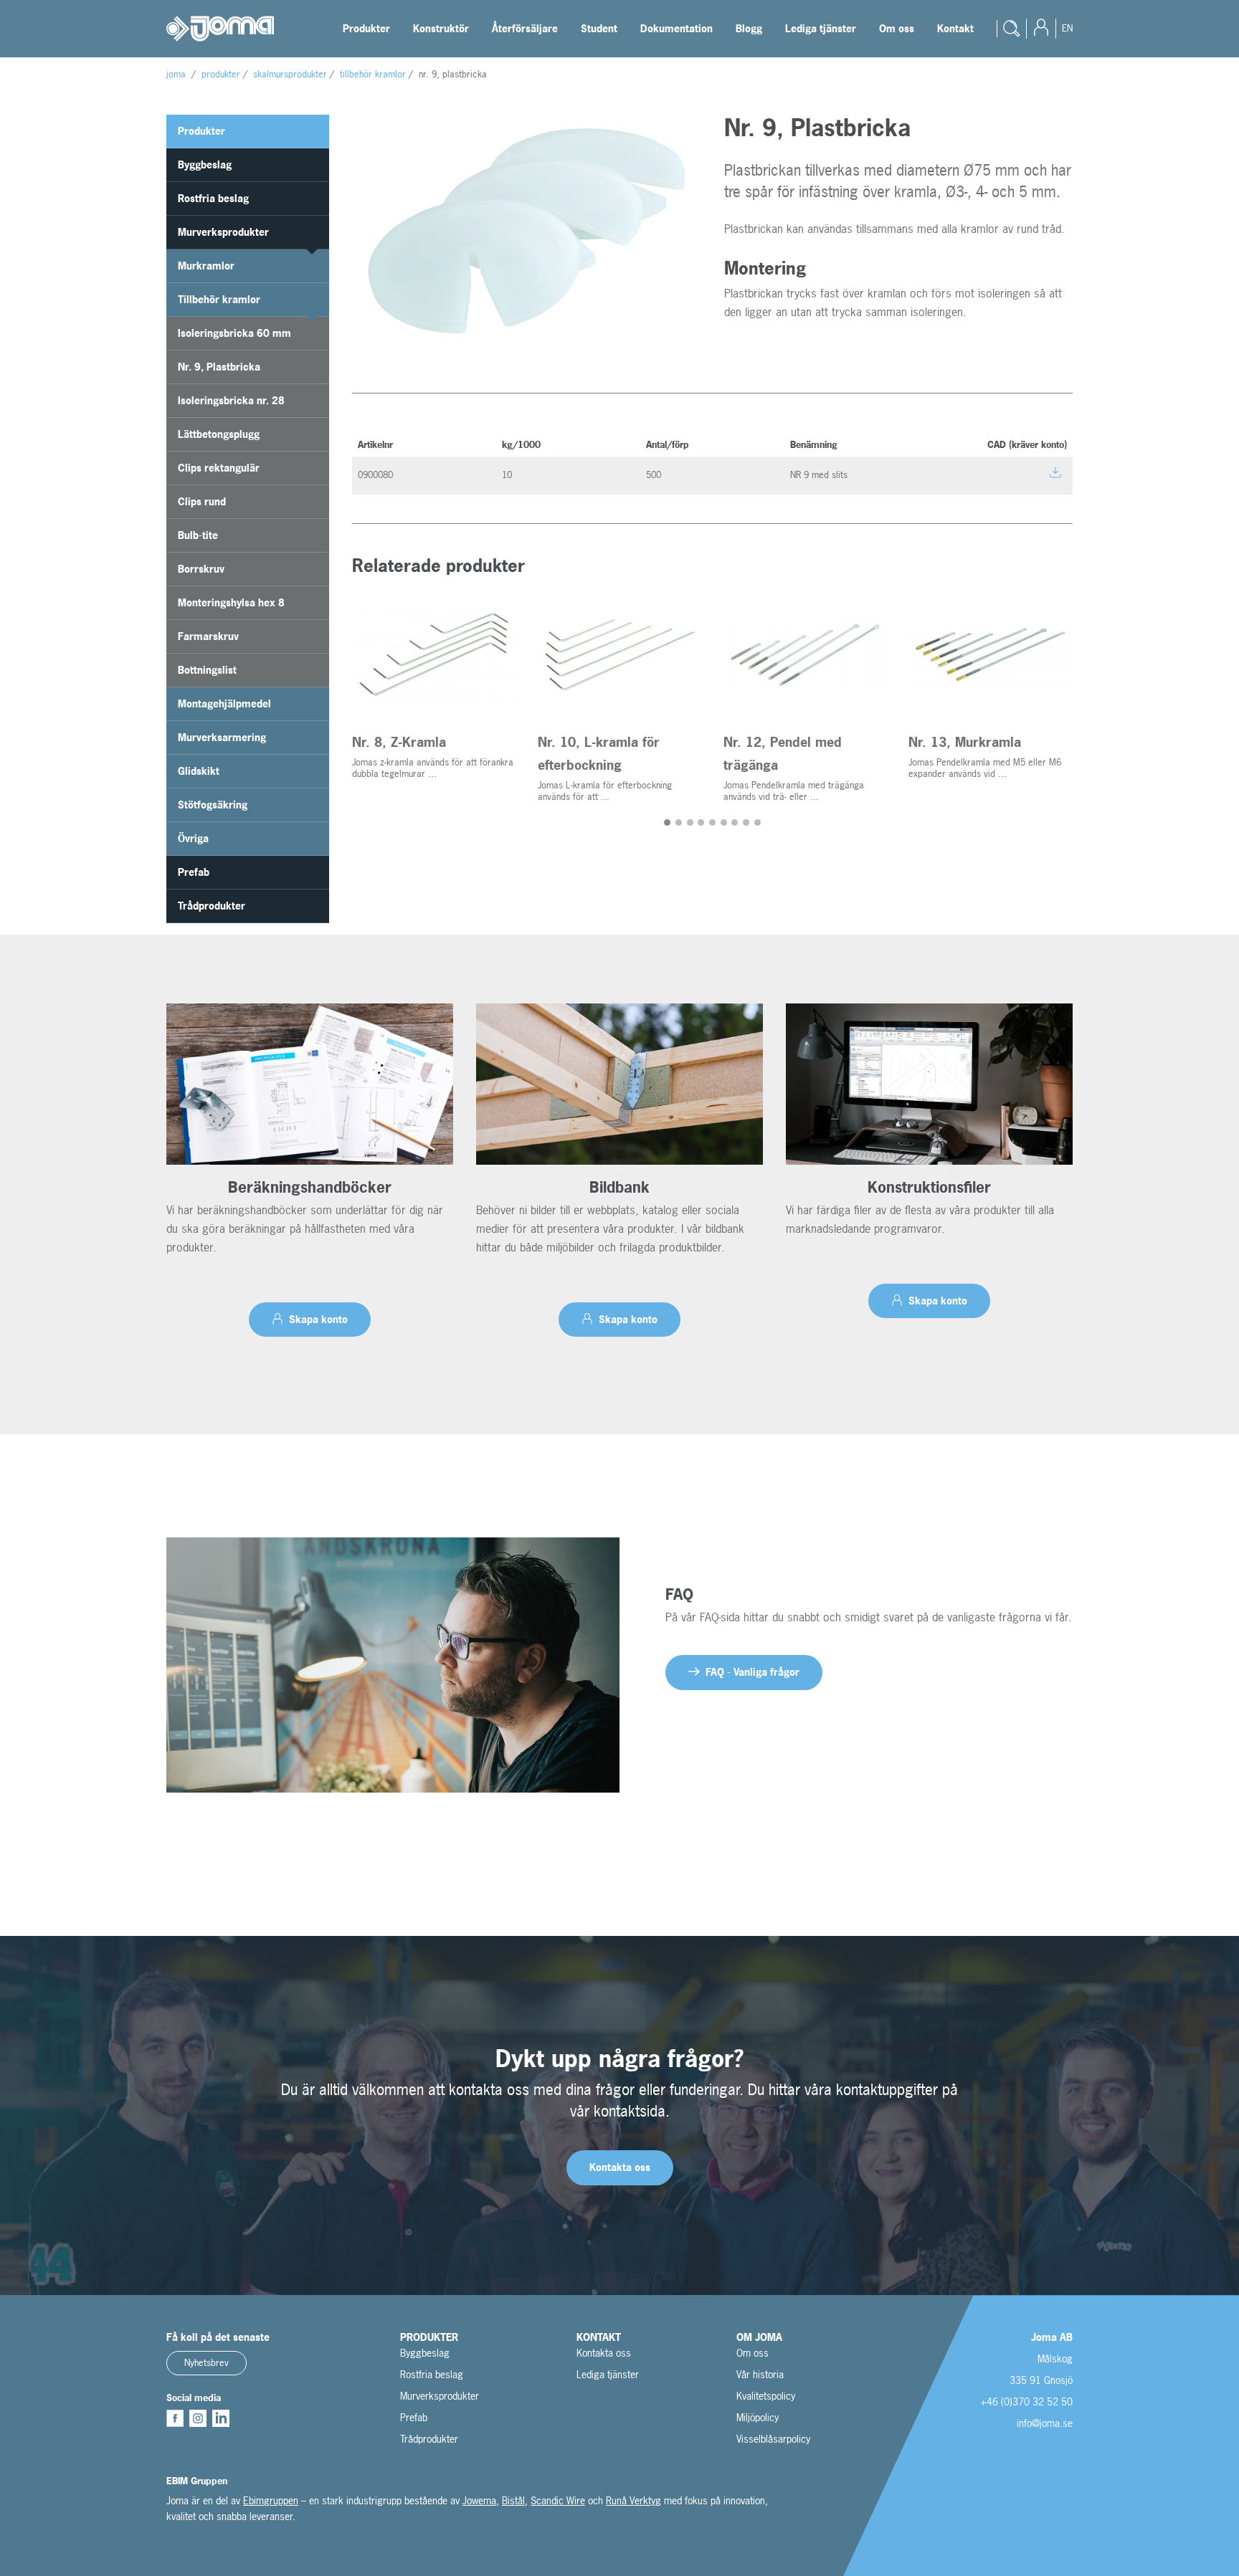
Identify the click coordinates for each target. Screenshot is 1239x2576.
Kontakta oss (604, 2353)
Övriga (193, 838)
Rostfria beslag (213, 198)
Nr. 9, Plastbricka (219, 367)
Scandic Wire (558, 2500)
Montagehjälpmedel (224, 703)
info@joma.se (1045, 2423)
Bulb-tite (198, 535)
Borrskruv (201, 569)
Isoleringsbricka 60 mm (234, 333)
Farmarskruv (208, 636)
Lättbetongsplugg (219, 434)
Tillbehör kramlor (219, 299)
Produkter (366, 28)
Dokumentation (677, 28)
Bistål (513, 2500)
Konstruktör (441, 28)
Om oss (897, 28)
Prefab (194, 872)
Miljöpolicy (758, 2417)
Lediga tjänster (821, 28)
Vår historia (760, 2374)
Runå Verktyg (633, 2500)
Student (599, 28)
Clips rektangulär (219, 468)
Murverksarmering (222, 737)
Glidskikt (199, 771)
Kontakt (955, 28)
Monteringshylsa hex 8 (231, 602)
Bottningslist (207, 670)
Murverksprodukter (223, 232)
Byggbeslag (205, 164)
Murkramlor (206, 266)
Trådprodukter (212, 906)
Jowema (479, 2500)
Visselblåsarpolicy (773, 2439)
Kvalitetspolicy (766, 2396)
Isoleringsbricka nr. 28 (231, 400)
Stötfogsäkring (213, 805)
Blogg (749, 28)
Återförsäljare (525, 28)
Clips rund (202, 501)
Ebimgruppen (271, 2500)
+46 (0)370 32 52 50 (1026, 2401)
